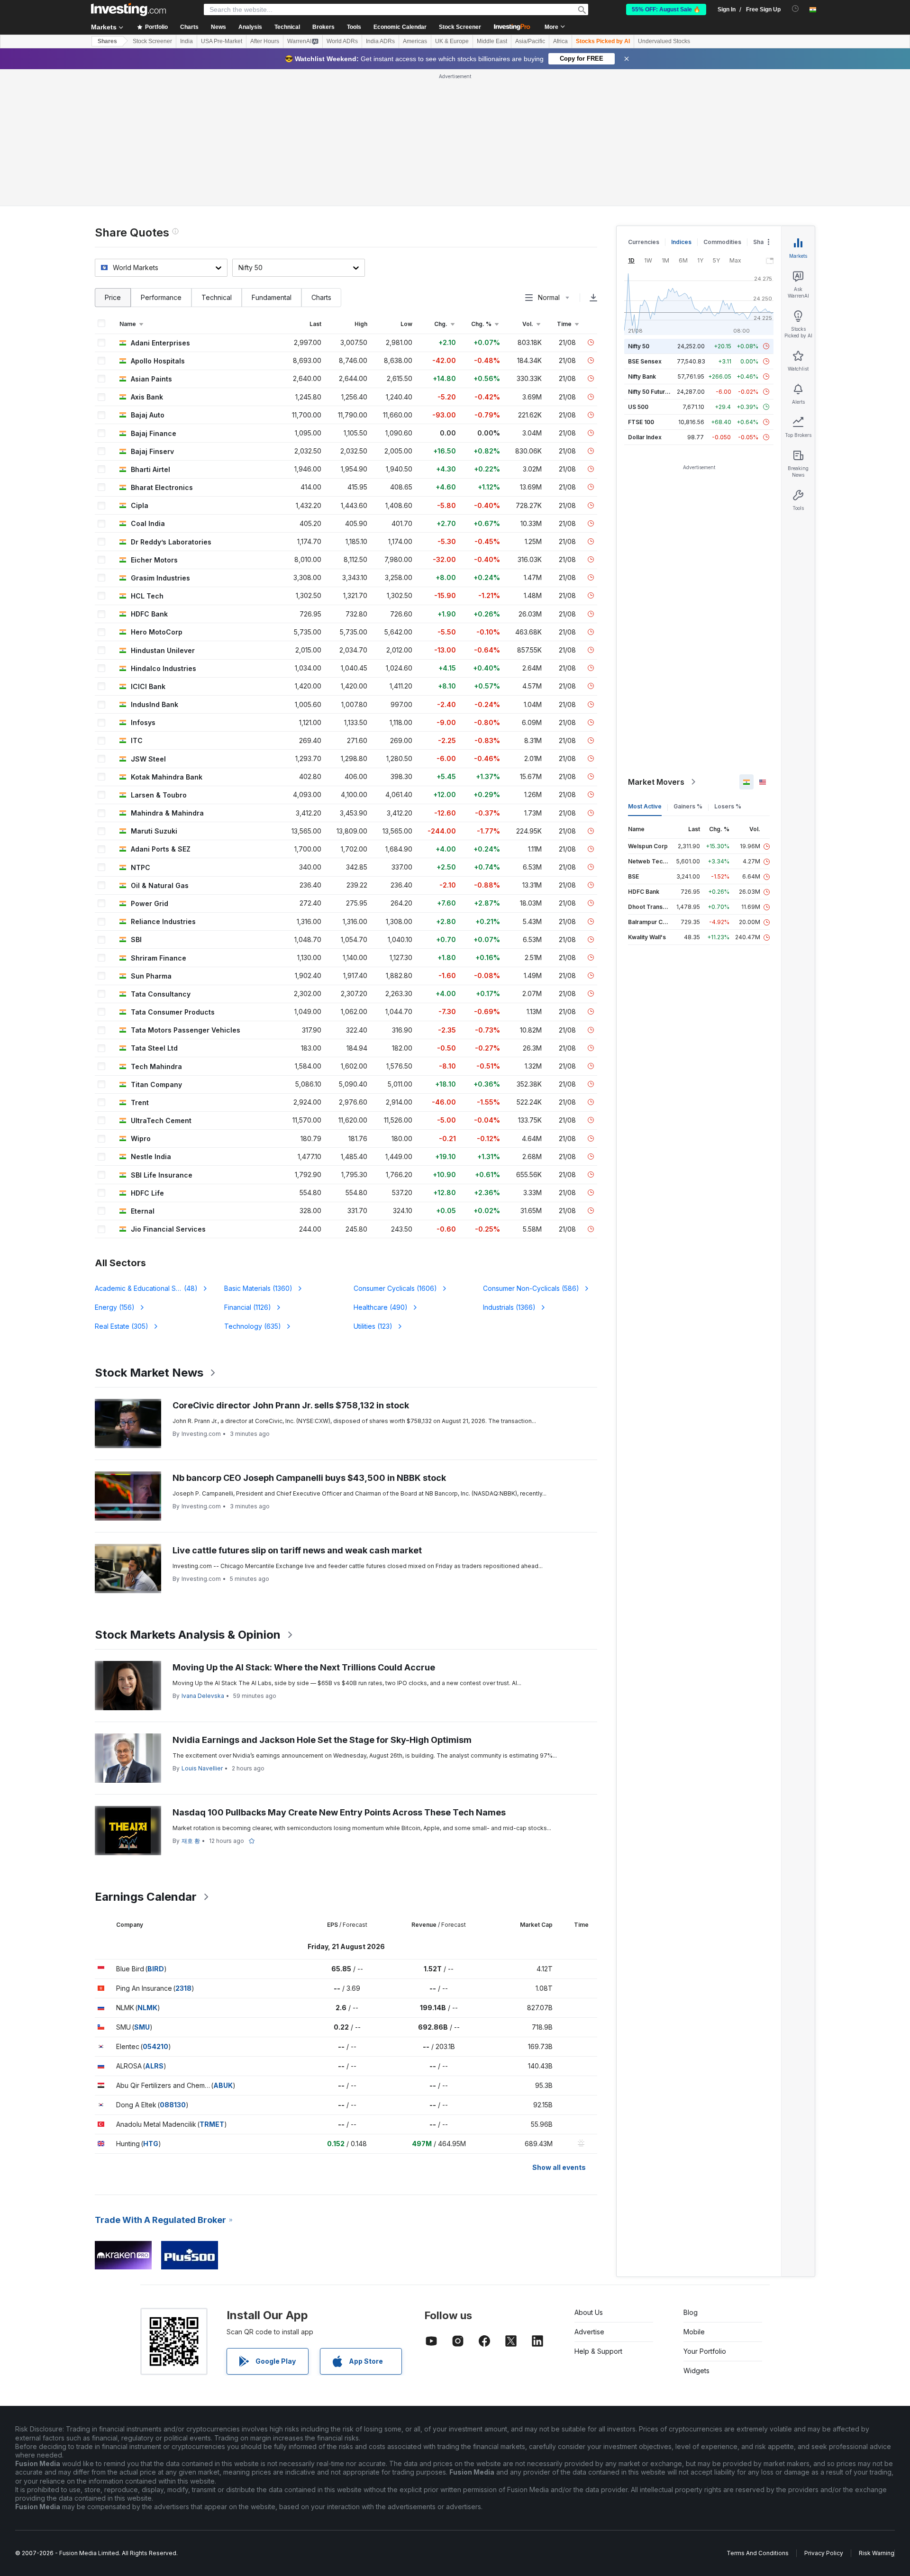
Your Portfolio (705, 2351)
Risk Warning (877, 2553)
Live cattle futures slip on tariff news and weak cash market (297, 1550)
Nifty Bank (642, 376)
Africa (560, 41)
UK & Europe (452, 41)
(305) (122, 1326)
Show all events (559, 2167)
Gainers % (688, 806)
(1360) (258, 1288)
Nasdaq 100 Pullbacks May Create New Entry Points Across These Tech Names (339, 1812)
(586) (531, 1288)
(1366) (509, 1307)
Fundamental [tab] (272, 297)
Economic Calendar (400, 27)
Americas (415, 41)
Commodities (722, 242)
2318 (183, 1988)
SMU (142, 2027)
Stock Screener (460, 27)
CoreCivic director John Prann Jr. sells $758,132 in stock (291, 1405)
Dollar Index (645, 437)
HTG (151, 2144)
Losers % (728, 806)
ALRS (154, 2066)
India (187, 41)
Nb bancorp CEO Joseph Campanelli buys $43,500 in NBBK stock (309, 1478)
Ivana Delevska (203, 1696)
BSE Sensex (645, 361)
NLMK (147, 2008)
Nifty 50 (639, 346)
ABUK (223, 2085)
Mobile (694, 2332)
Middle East (492, 41)
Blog (691, 2312)
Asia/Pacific (530, 41)
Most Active (645, 806)
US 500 (638, 407)
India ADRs (380, 41)
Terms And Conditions (758, 2553)
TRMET (212, 2124)
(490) (381, 1307)
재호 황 (191, 1841)
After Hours (265, 41)
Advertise (589, 2332)
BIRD (156, 1969)
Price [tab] (113, 297)
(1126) (248, 1307)
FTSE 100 (641, 422)
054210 (155, 2046)
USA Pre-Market (222, 41)
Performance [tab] (161, 297)
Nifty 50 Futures (650, 392)
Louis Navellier (202, 1768)
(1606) (395, 1288)
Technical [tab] (217, 297)
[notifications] (796, 9)
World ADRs (342, 41)
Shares (107, 41)
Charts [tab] (321, 297)
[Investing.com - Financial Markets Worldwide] (128, 9)
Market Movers (656, 782)
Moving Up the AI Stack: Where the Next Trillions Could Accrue (304, 1667)
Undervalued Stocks (664, 41)
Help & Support (598, 2351)
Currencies (644, 242)
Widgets (696, 2371)
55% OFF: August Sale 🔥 (666, 9)
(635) (253, 1326)
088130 (173, 2105)
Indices (681, 242)
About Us (589, 2312)
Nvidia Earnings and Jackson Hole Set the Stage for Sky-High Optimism (322, 1740)
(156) (115, 1307)
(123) (373, 1326)
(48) (147, 1288)
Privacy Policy (824, 2553)
